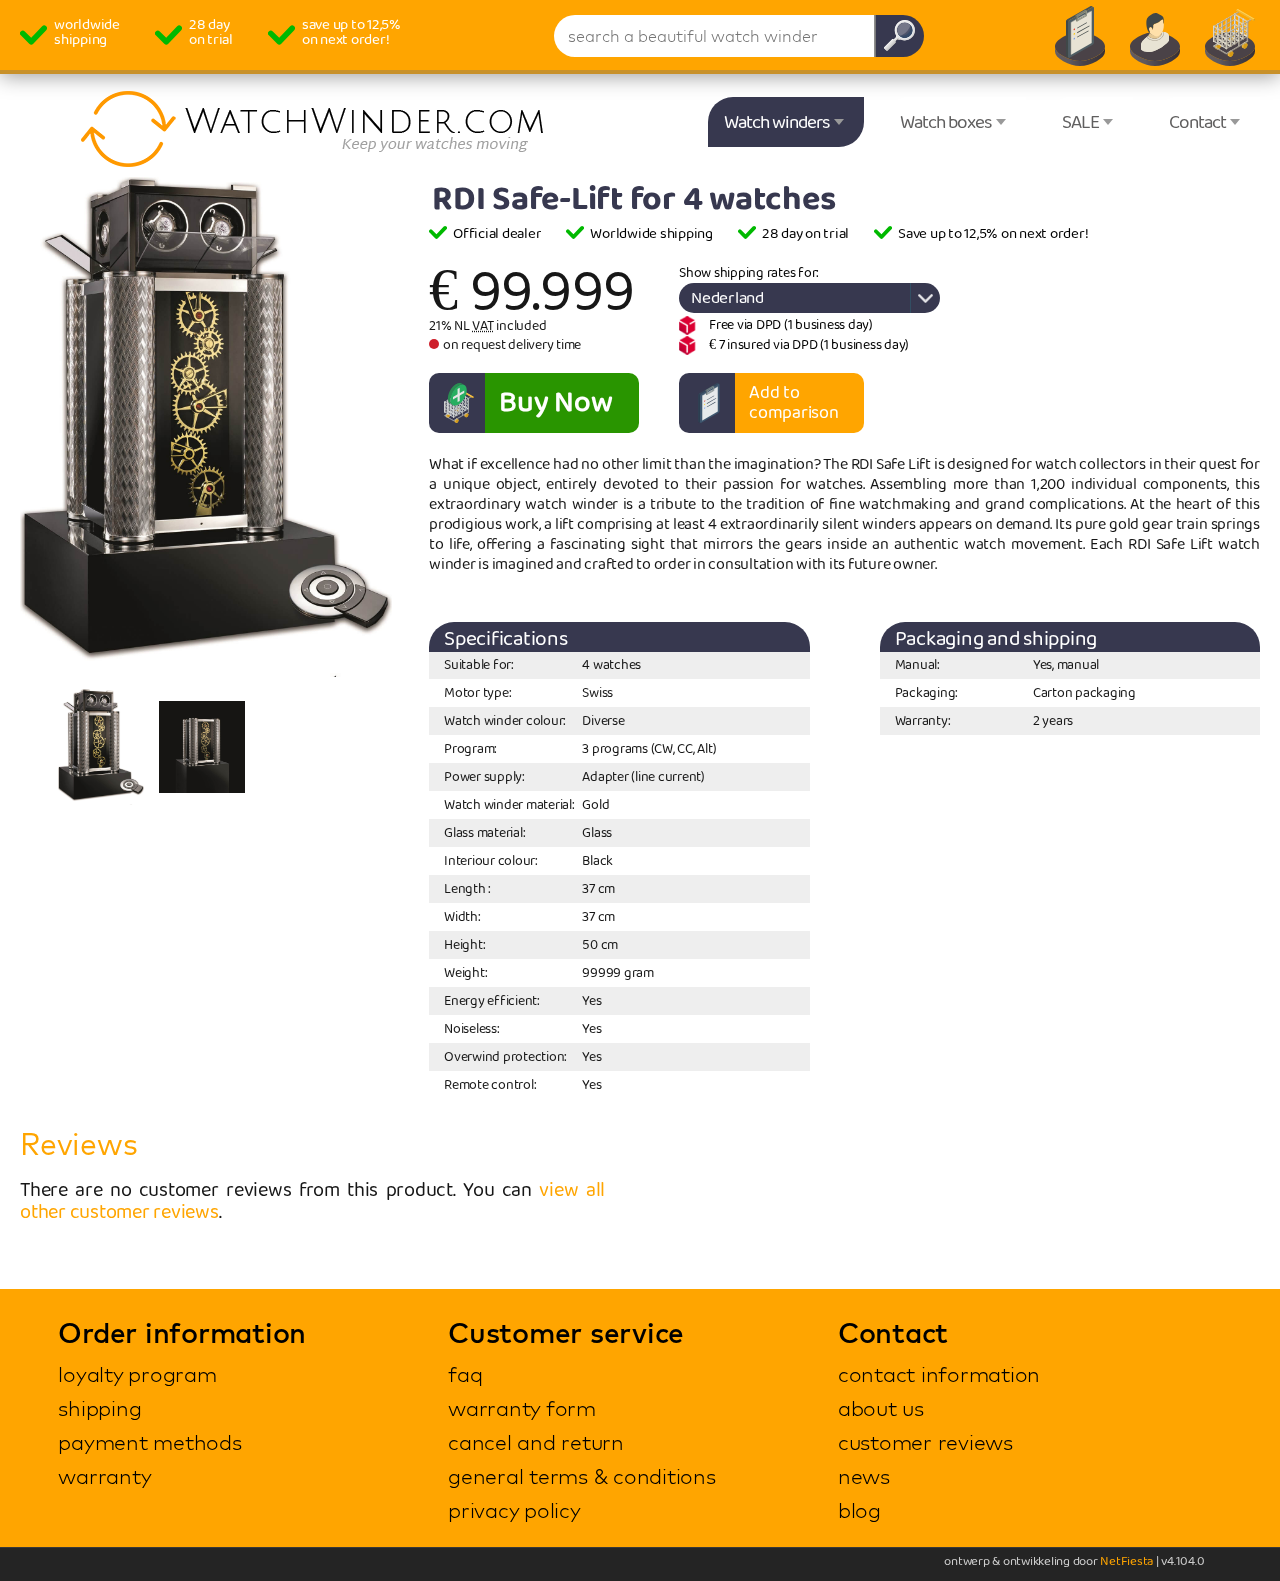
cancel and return (536, 1442)
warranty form (522, 1408)
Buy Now (555, 403)
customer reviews (925, 1442)
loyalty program (137, 1374)
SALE (1080, 123)
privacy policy (514, 1510)
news (864, 1476)
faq (465, 1374)
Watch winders (777, 123)
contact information (939, 1374)
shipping (99, 1408)
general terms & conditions (582, 1476)
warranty (104, 1476)
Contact (1197, 123)
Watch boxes (946, 123)
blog (859, 1510)
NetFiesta (1126, 1561)
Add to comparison (794, 403)
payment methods (149, 1442)
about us (881, 1408)
